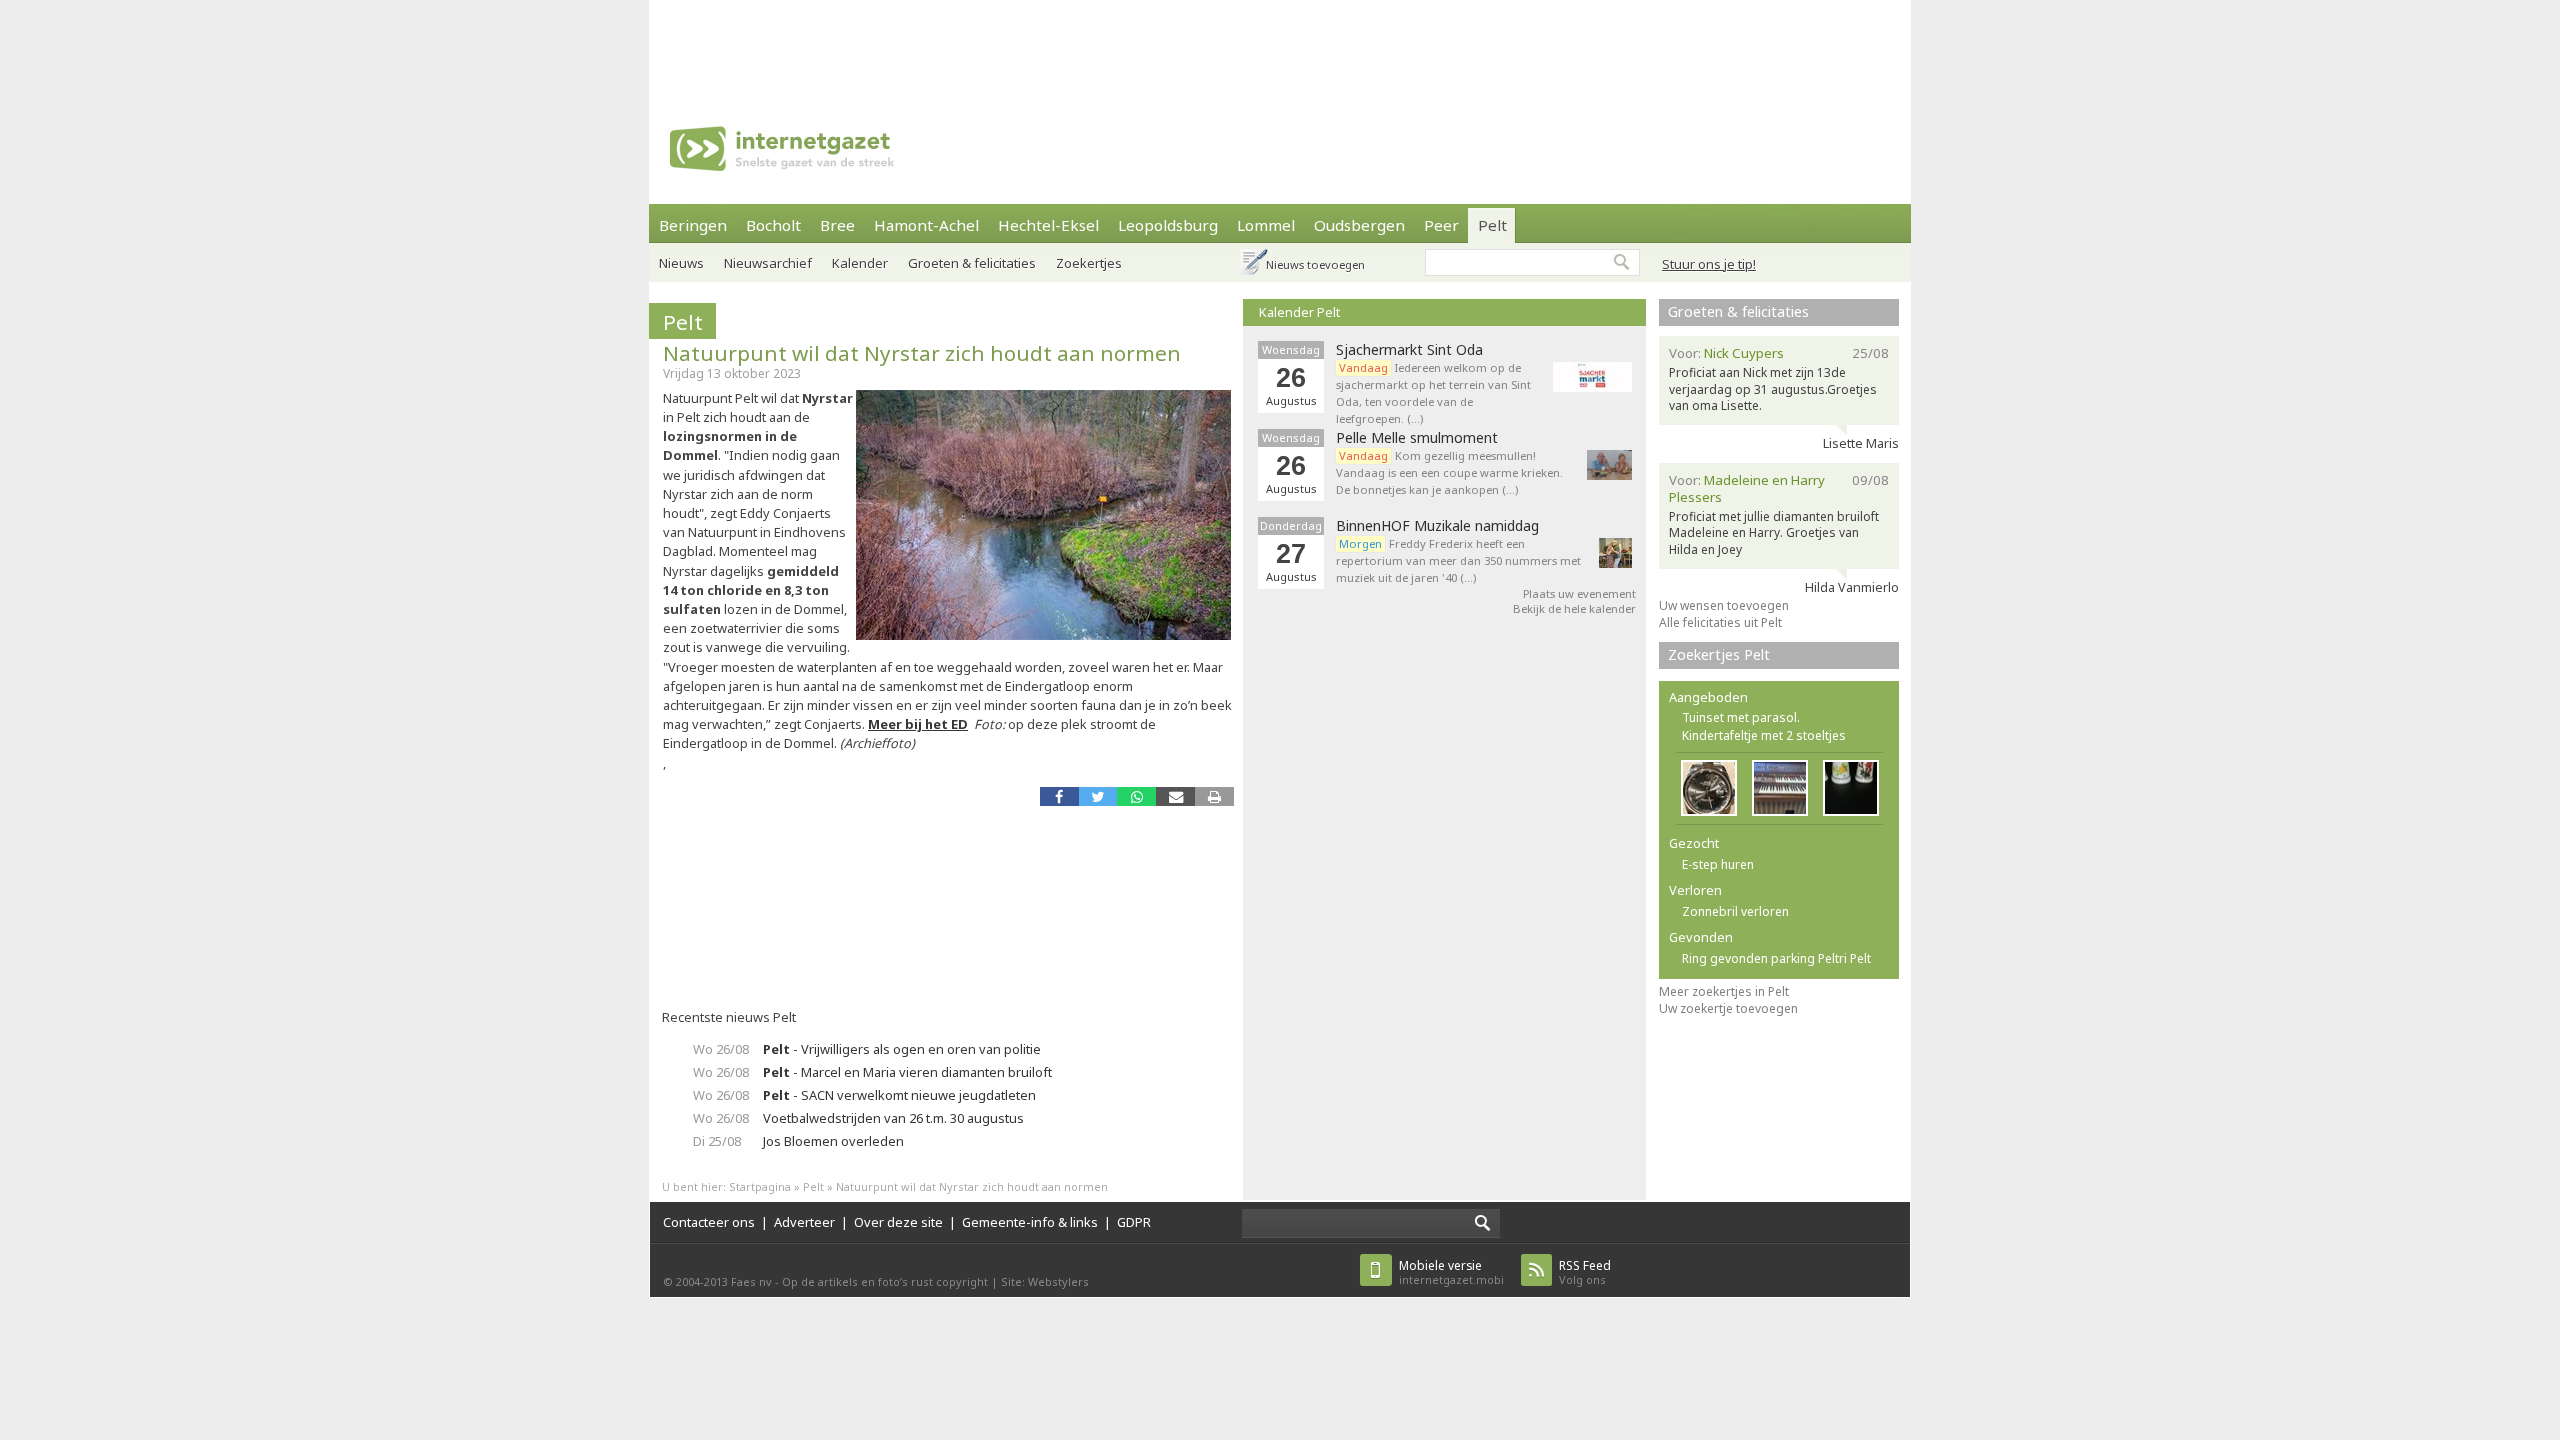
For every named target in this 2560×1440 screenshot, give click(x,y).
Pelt (1492, 225)
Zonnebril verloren (1735, 911)
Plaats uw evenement (1579, 593)
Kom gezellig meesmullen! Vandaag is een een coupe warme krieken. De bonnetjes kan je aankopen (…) (1449, 472)
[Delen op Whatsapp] (1136, 796)
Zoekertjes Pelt (1719, 654)
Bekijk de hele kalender (1574, 608)
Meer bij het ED (918, 724)
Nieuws (681, 263)
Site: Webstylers (1045, 1281)
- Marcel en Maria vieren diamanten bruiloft (907, 1072)
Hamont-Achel (926, 225)
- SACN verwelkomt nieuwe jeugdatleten (899, 1095)
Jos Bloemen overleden (833, 1141)
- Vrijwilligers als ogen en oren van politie (902, 1049)
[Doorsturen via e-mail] (1175, 796)
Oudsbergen (1359, 225)
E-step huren (1718, 864)
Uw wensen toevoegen (1724, 605)
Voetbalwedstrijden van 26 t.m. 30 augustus (893, 1118)
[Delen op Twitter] (1098, 796)
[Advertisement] (1280, 45)
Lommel (1266, 225)
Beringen (693, 225)
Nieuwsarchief (768, 263)
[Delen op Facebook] (1059, 796)
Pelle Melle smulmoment (1417, 438)
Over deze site (898, 1222)
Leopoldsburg (1168, 225)
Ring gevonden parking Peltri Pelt (1776, 958)
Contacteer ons (709, 1222)
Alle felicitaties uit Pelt (1720, 622)
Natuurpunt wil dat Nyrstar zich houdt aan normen (922, 353)
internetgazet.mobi (1451, 1272)
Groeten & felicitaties (972, 263)
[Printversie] (1214, 796)
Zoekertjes (1089, 263)
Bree (837, 225)
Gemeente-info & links (1030, 1222)
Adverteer (804, 1222)
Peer (1441, 225)
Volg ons (1585, 1272)
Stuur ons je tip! (1709, 264)
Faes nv (751, 1281)
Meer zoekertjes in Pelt (1724, 991)
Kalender (860, 263)
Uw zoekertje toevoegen (1728, 1008)
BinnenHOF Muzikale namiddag (1437, 526)
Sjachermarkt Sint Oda (1409, 350)
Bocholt (773, 225)
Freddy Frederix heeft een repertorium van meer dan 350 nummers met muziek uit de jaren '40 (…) (1458, 560)
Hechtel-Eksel (1048, 225)
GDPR (1134, 1222)
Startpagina (760, 1186)
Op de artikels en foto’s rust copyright (885, 1281)
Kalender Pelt (1299, 312)
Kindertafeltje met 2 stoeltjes (1764, 735)
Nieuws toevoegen (1315, 264)
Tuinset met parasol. (1741, 717)
